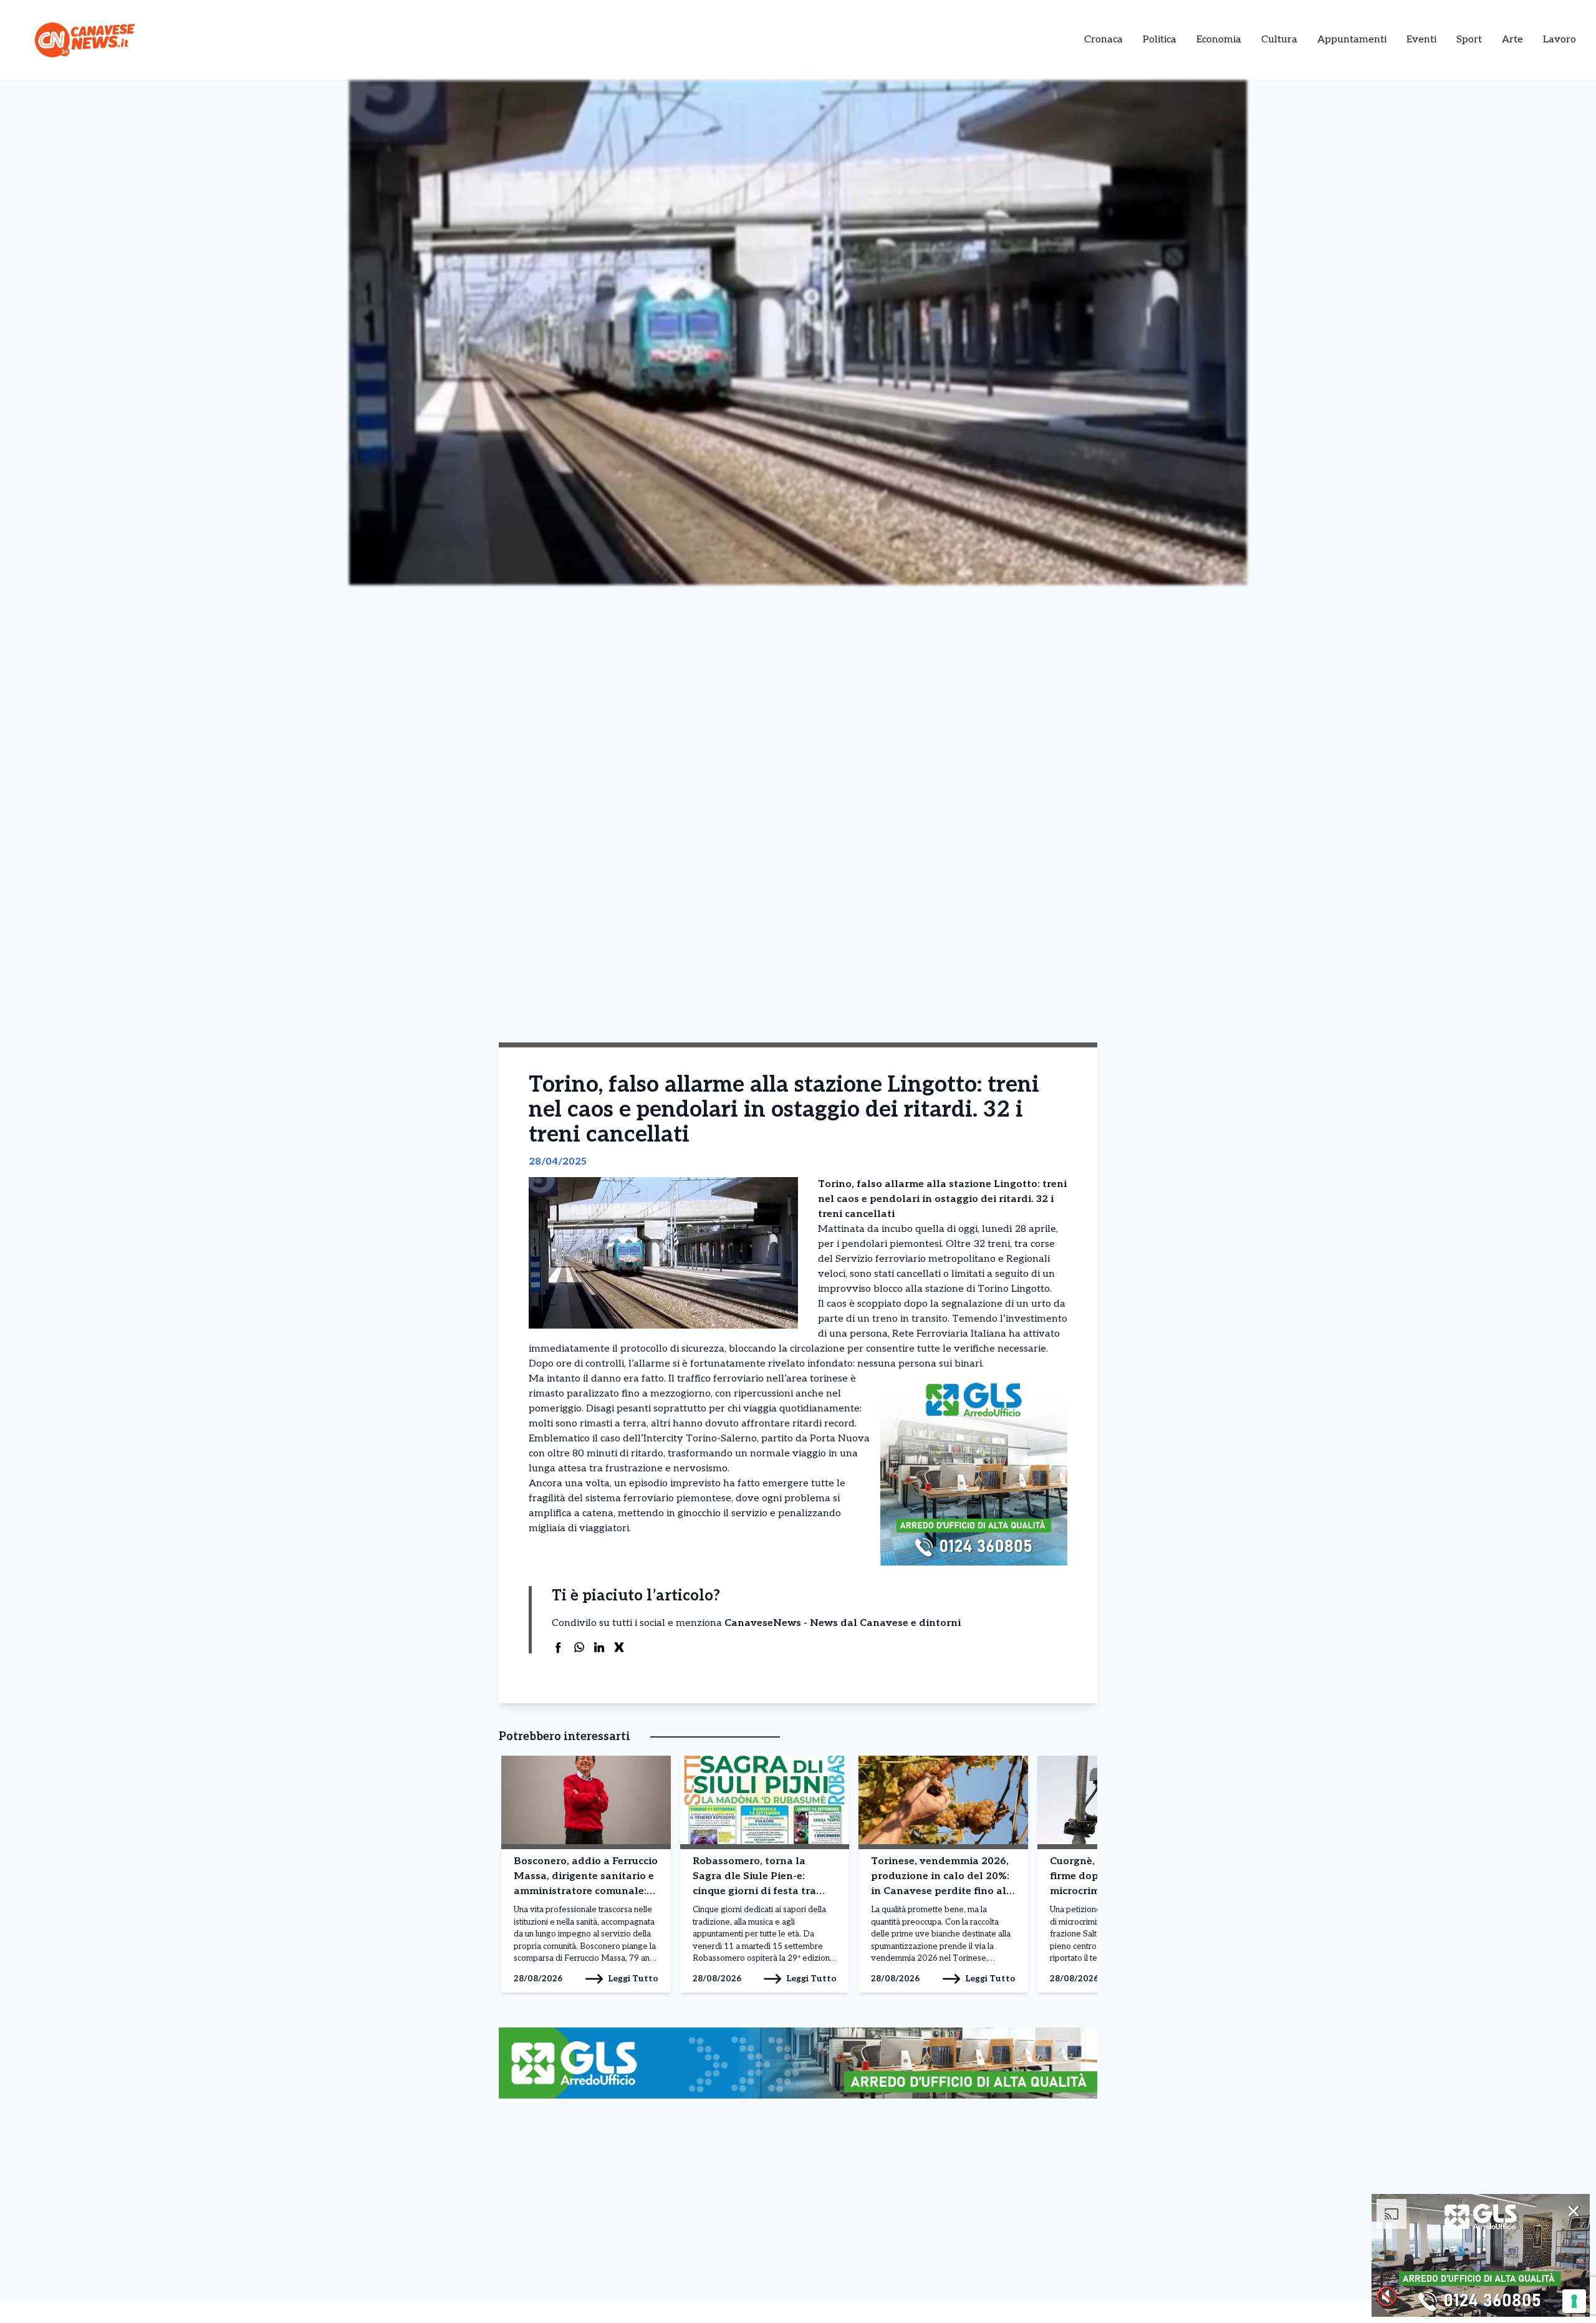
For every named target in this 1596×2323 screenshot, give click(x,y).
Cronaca (1103, 40)
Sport (1469, 40)
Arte (1512, 40)
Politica (1160, 40)
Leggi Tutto (633, 1979)
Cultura (1279, 40)
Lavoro (1560, 40)
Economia (1219, 40)
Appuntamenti (1352, 40)
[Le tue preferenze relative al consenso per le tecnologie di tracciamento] (1574, 2301)
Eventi (1421, 40)
